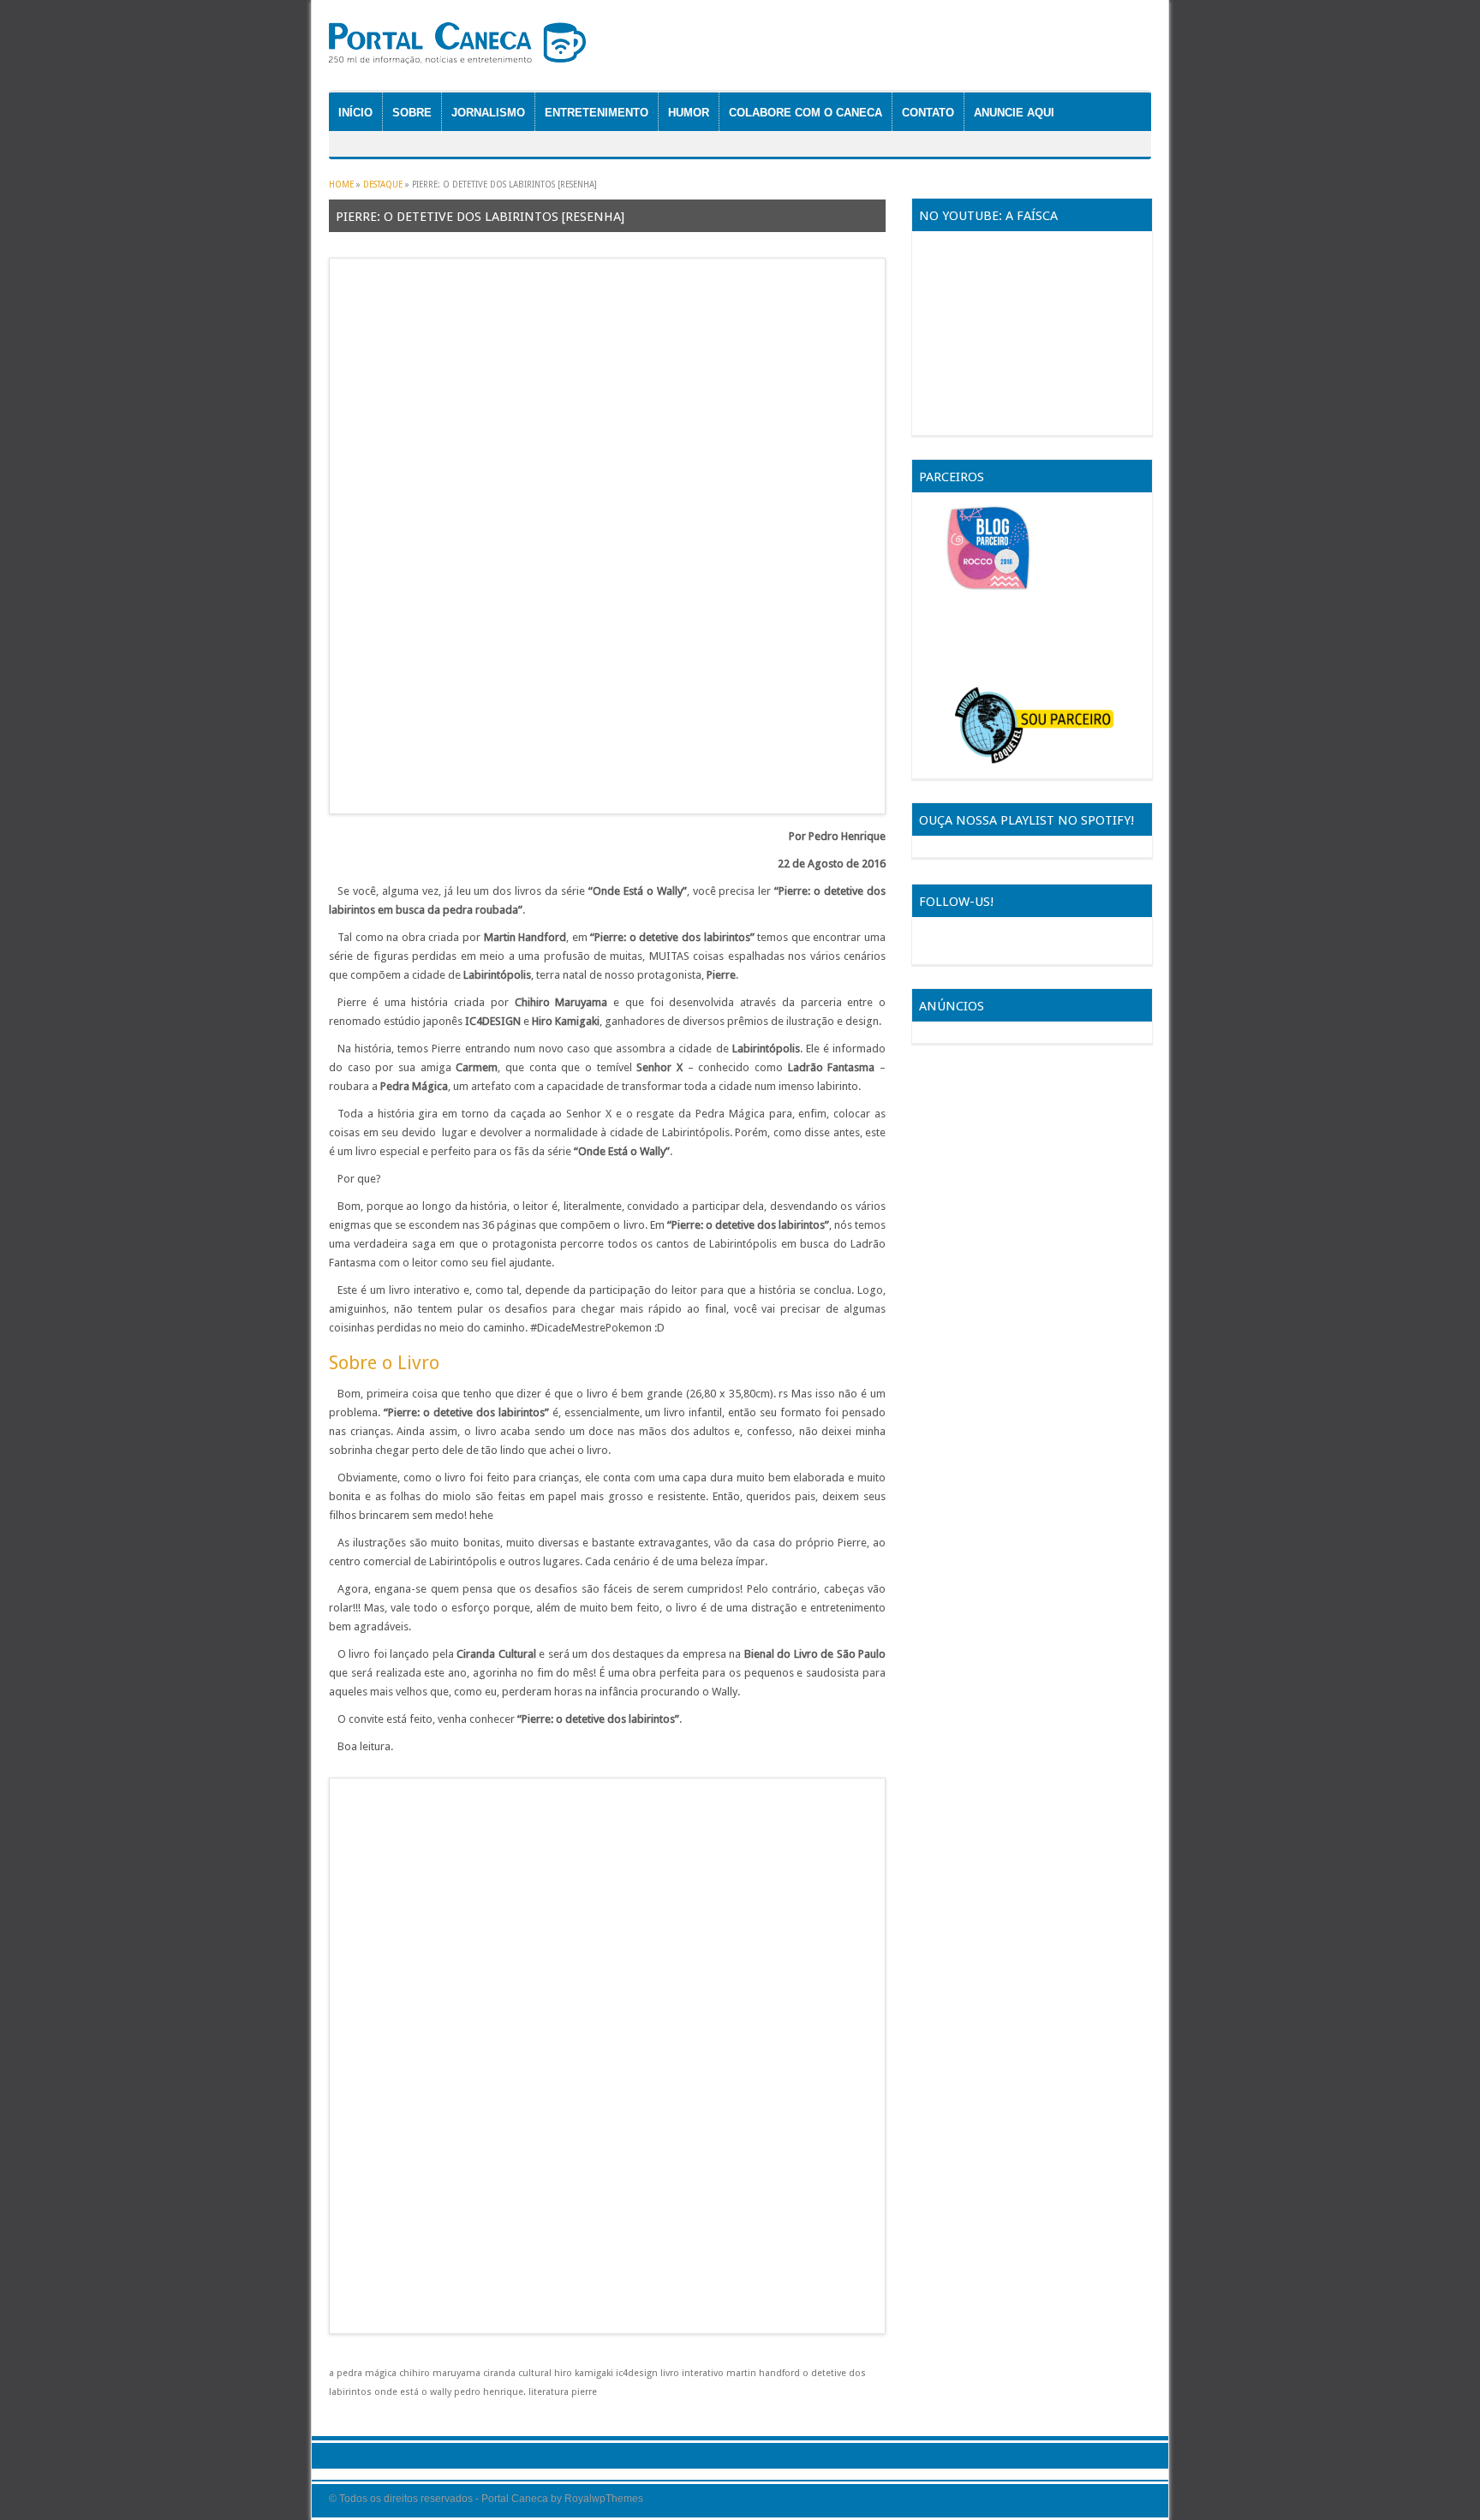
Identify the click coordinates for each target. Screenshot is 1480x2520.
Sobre (412, 113)
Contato (928, 113)
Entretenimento (597, 113)
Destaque (383, 185)
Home (341, 185)
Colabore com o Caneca (806, 113)
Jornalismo (488, 113)
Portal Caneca (515, 2499)
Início (355, 113)
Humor (689, 113)
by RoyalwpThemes (597, 2499)
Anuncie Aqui (1014, 113)
